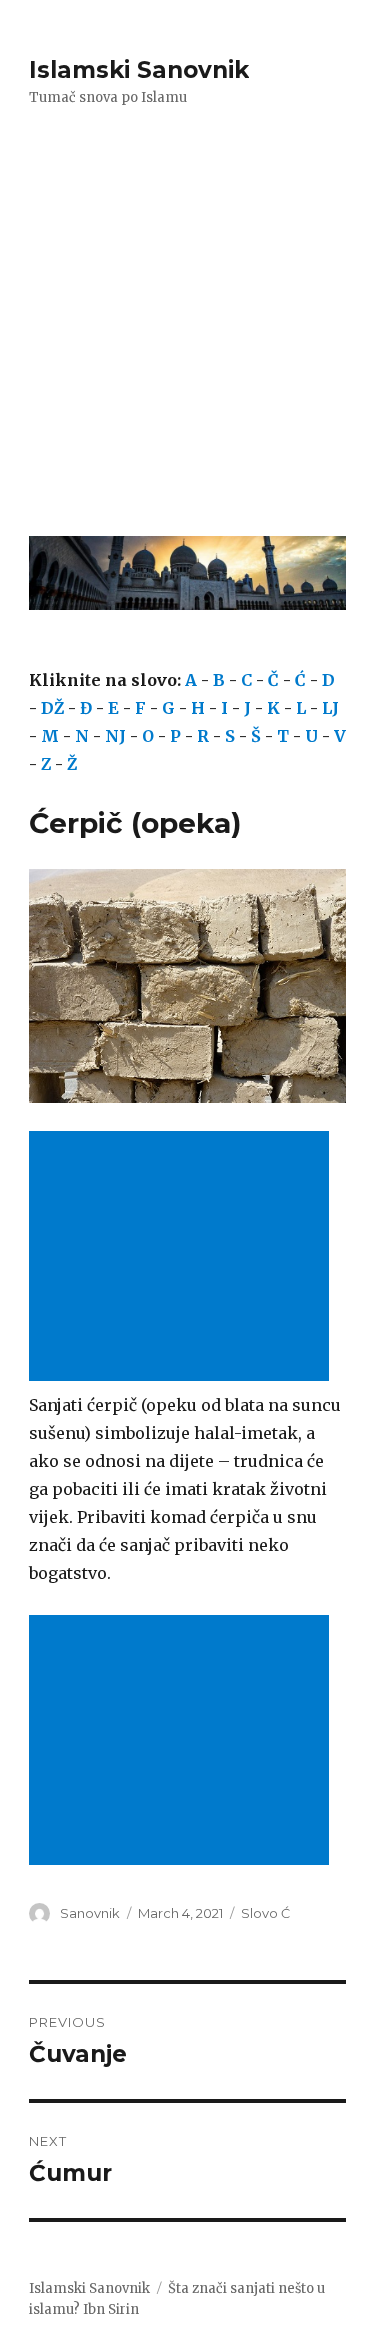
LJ (330, 708)
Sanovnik (90, 1913)
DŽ (52, 708)
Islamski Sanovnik (139, 70)
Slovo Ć (265, 1913)
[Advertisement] (187, 334)
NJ (115, 736)
